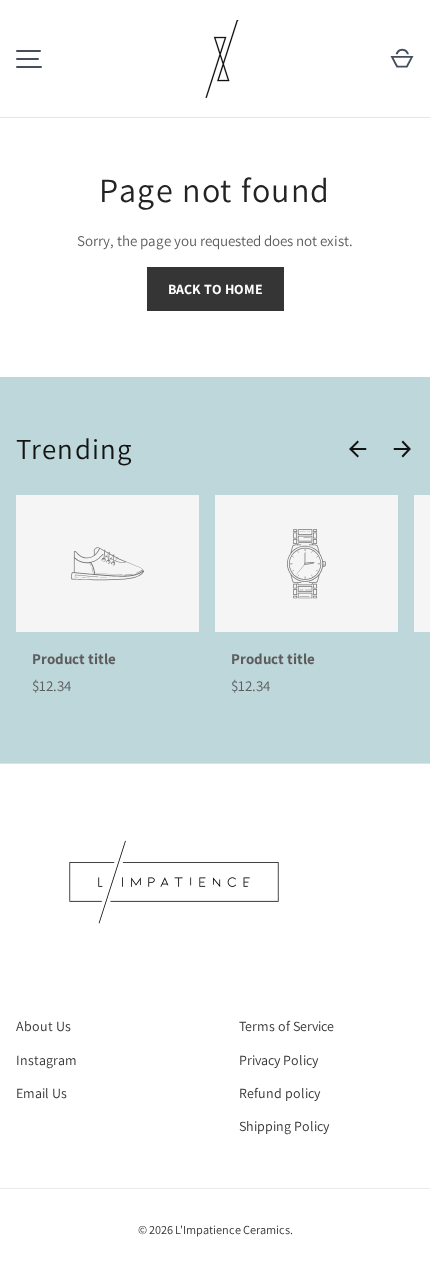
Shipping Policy (284, 1126)
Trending (74, 448)
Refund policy (279, 1093)
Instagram (46, 1060)
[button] (402, 59)
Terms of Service (286, 1026)
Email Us (41, 1093)
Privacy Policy (278, 1060)
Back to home (215, 289)
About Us (43, 1026)
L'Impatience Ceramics (232, 1229)
